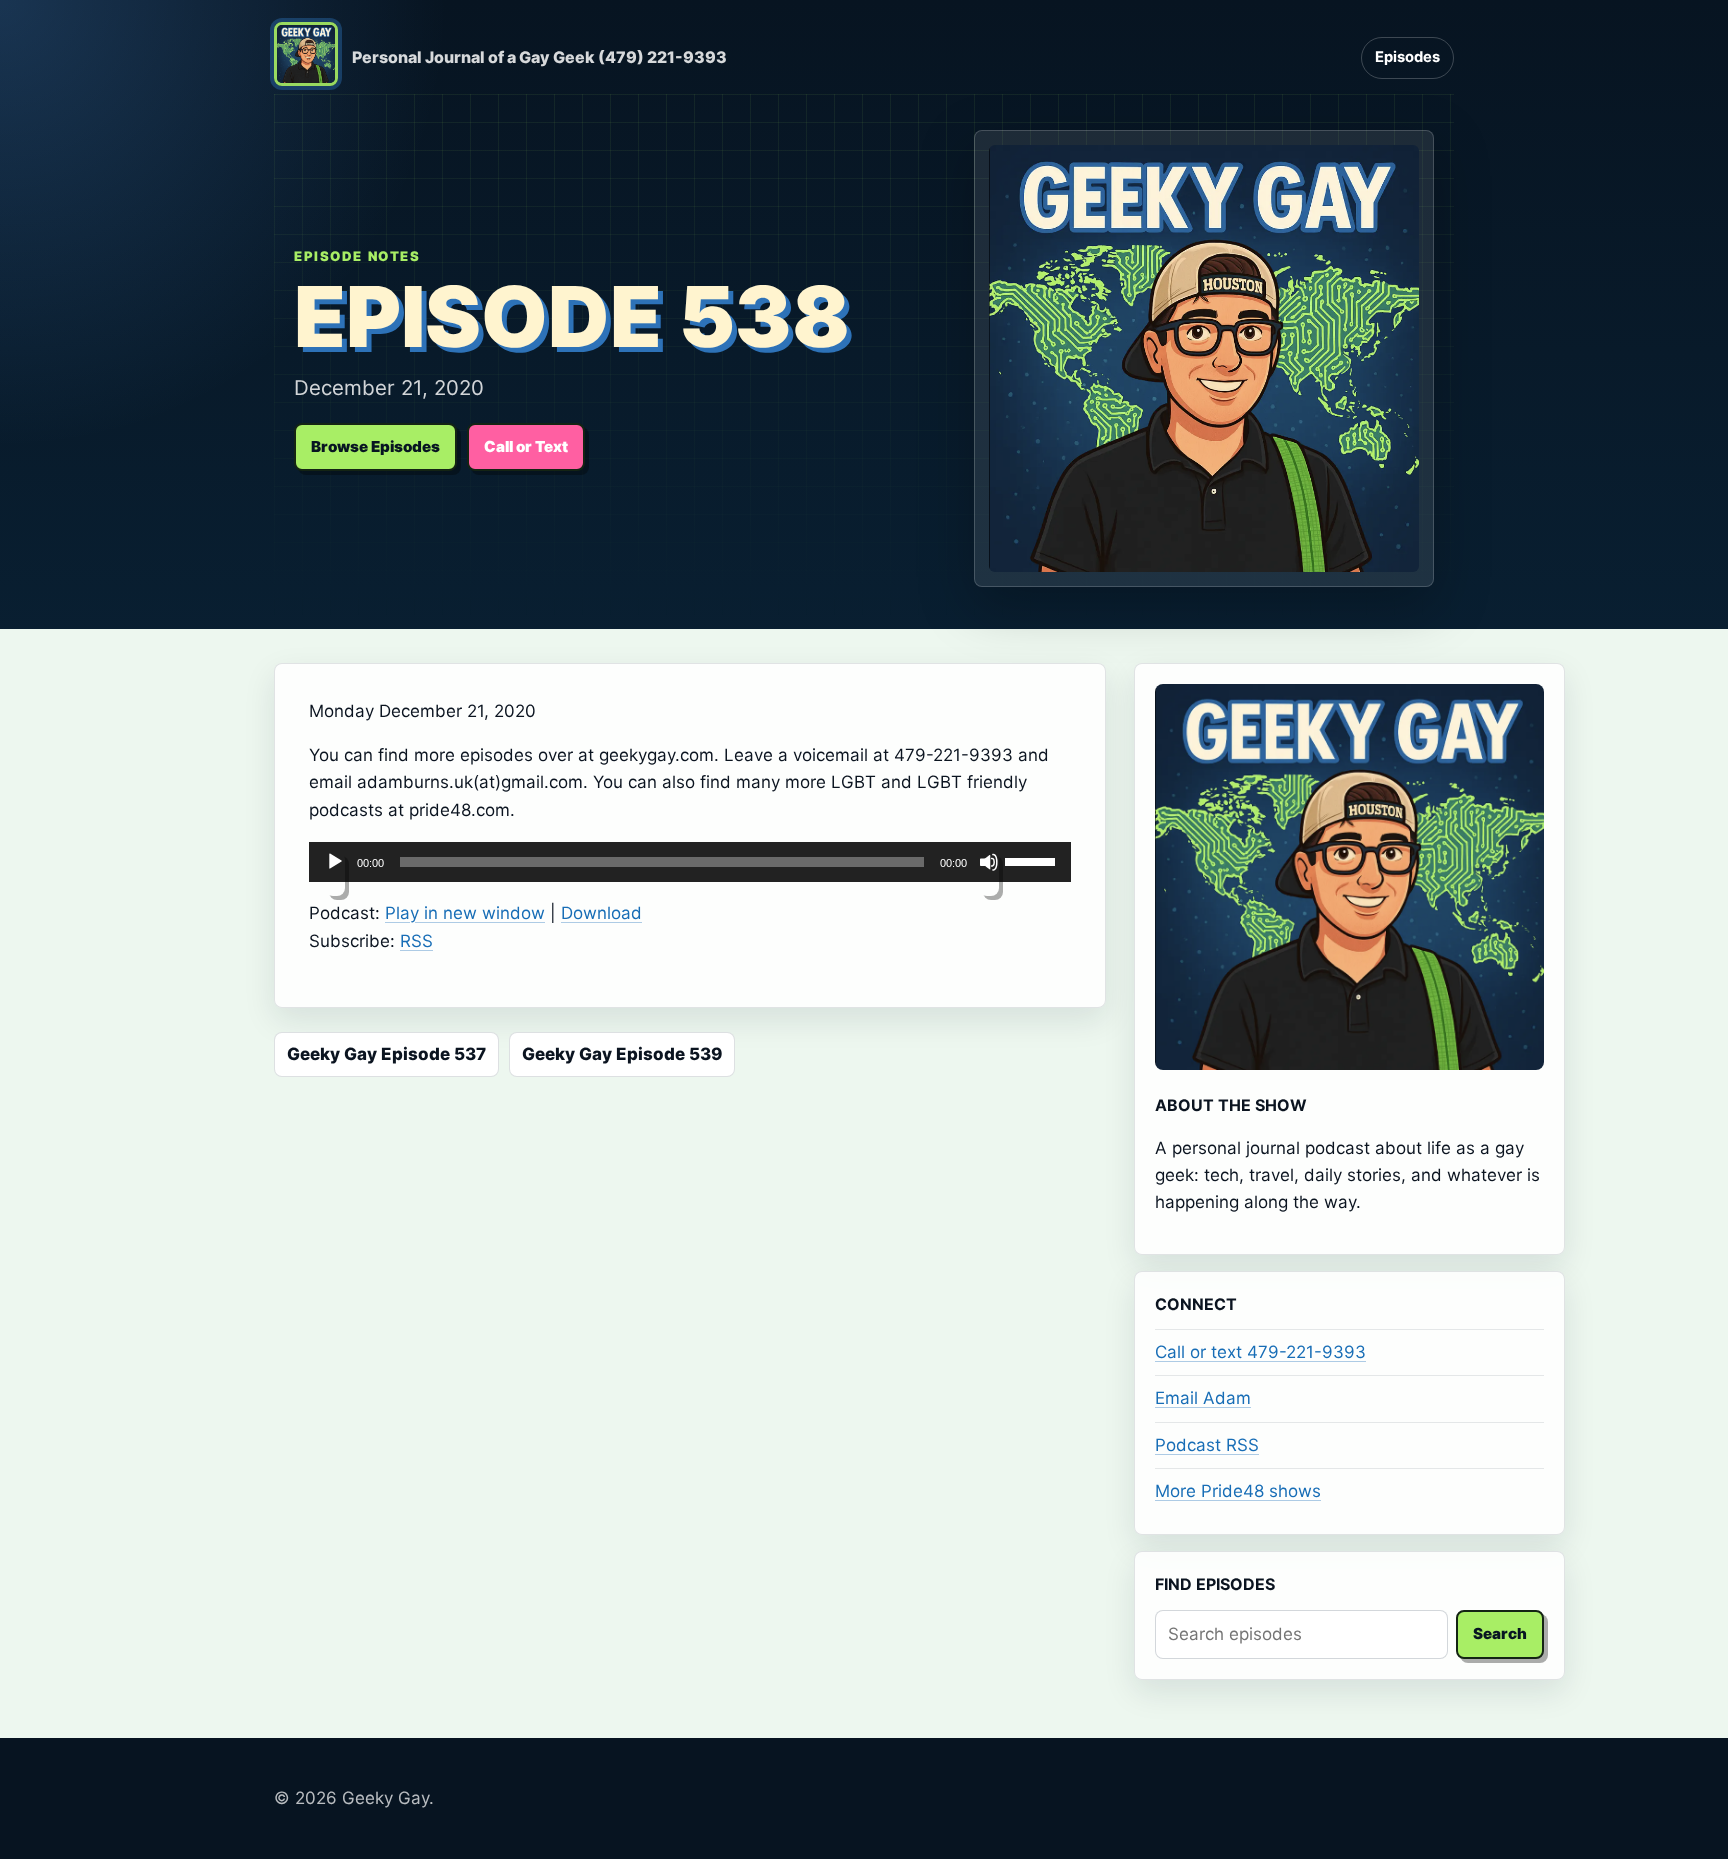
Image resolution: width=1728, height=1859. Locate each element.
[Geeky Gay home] (306, 58)
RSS (416, 941)
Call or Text (526, 446)
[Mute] (989, 874)
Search (1500, 1633)
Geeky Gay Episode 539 (622, 1054)
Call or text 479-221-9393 (1260, 1352)
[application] (690, 862)
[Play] (335, 874)
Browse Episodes (375, 446)
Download (601, 913)
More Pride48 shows (1238, 1491)
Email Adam (1203, 1398)
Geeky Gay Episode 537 (386, 1054)
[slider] (1033, 860)
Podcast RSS (1207, 1445)
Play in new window (465, 913)
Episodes (1407, 57)
